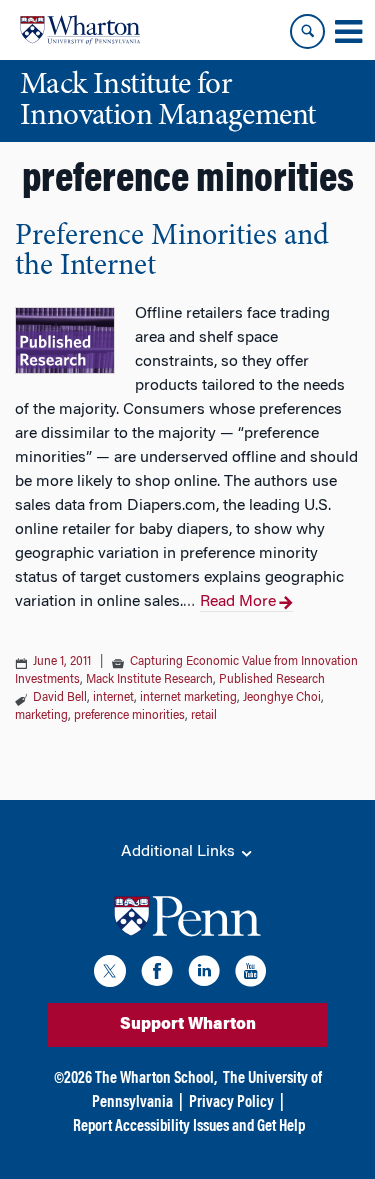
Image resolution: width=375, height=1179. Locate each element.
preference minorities (129, 716)
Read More (238, 602)
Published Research (272, 680)
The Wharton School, (156, 1079)
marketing (41, 716)
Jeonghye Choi (282, 698)
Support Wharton (188, 1025)
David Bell (60, 698)
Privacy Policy (231, 1103)
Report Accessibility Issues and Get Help (189, 1127)
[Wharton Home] (80, 30)
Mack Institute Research (149, 680)
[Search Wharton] (307, 31)
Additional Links (180, 852)
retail (204, 716)
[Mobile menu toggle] (348, 32)
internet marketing (188, 698)
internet (113, 698)
